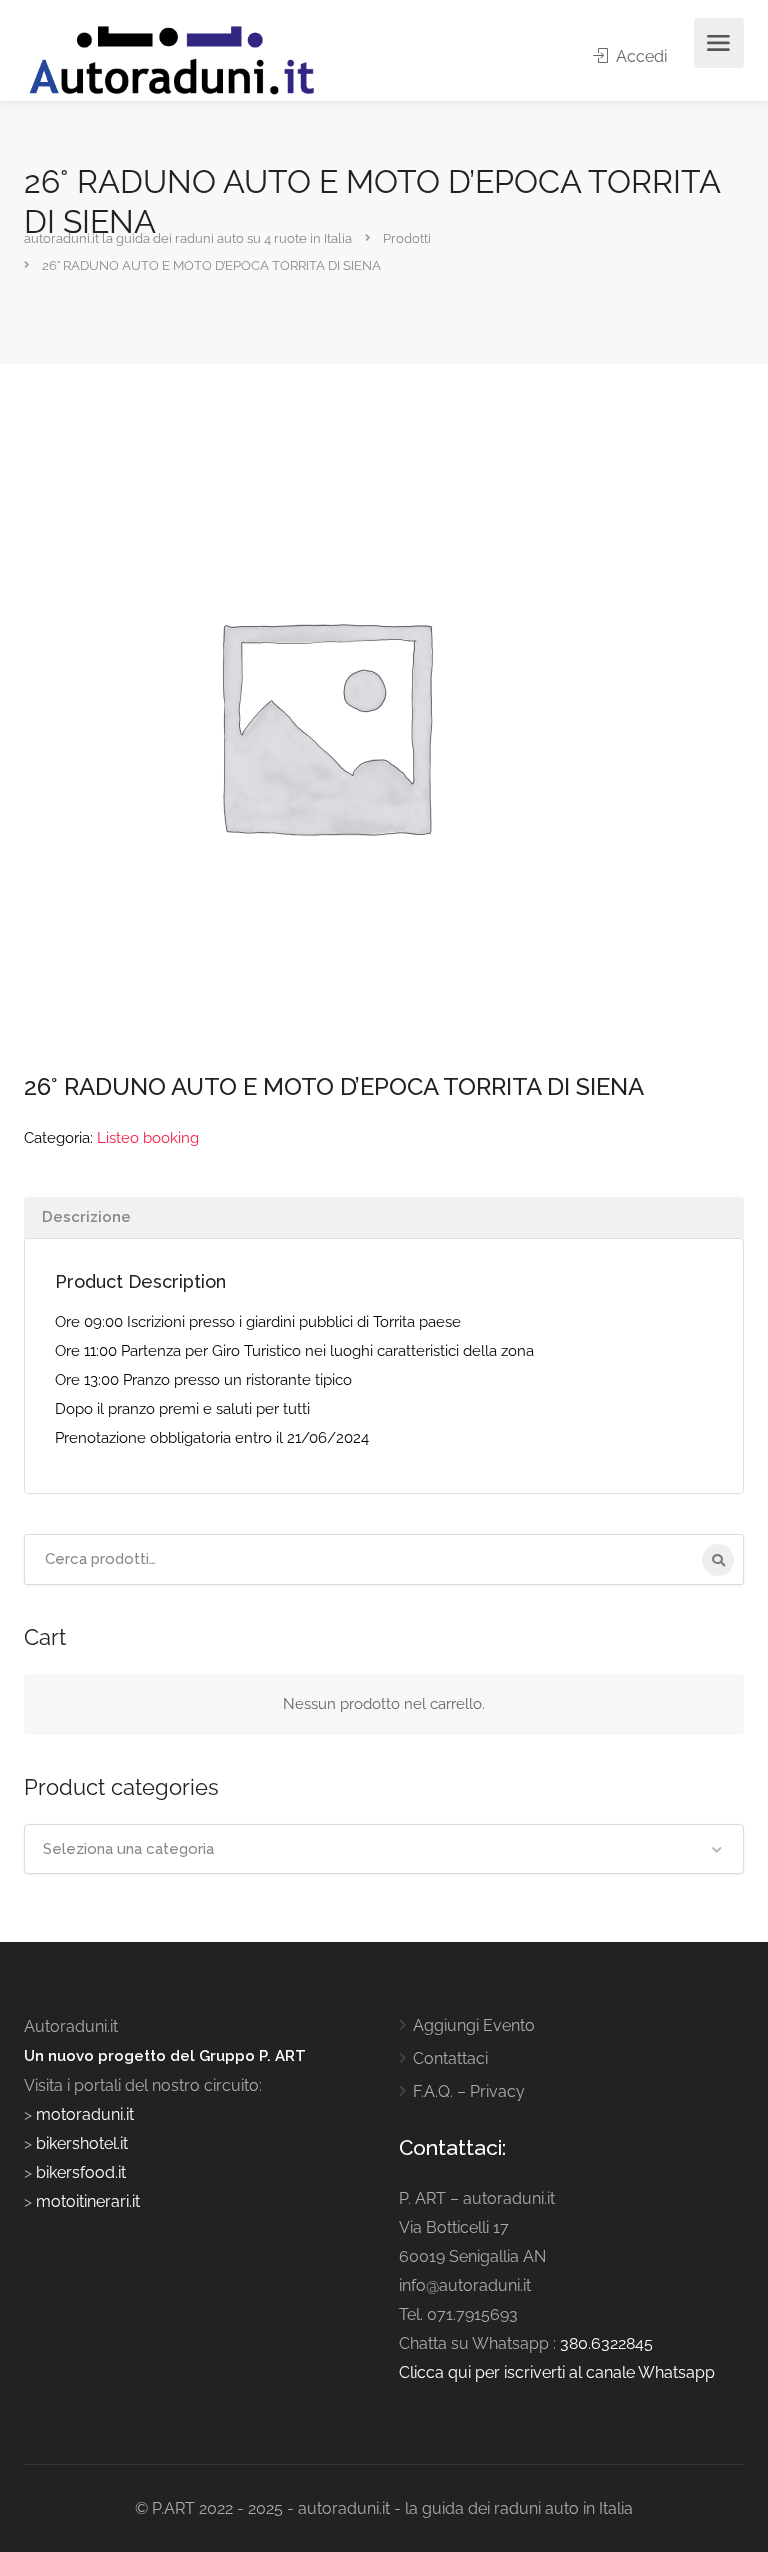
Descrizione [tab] (86, 1217)
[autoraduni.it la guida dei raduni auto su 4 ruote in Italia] (172, 60)
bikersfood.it (81, 2172)
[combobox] (384, 1849)
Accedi (639, 56)
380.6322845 (606, 2343)
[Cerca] (718, 1560)
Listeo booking (148, 1138)
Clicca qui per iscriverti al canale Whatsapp (557, 2372)
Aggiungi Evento (474, 2025)
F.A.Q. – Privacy (469, 2091)
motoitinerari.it (86, 2201)
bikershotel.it (82, 2143)
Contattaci (450, 2058)
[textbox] (384, 1849)
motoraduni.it (83, 2114)
